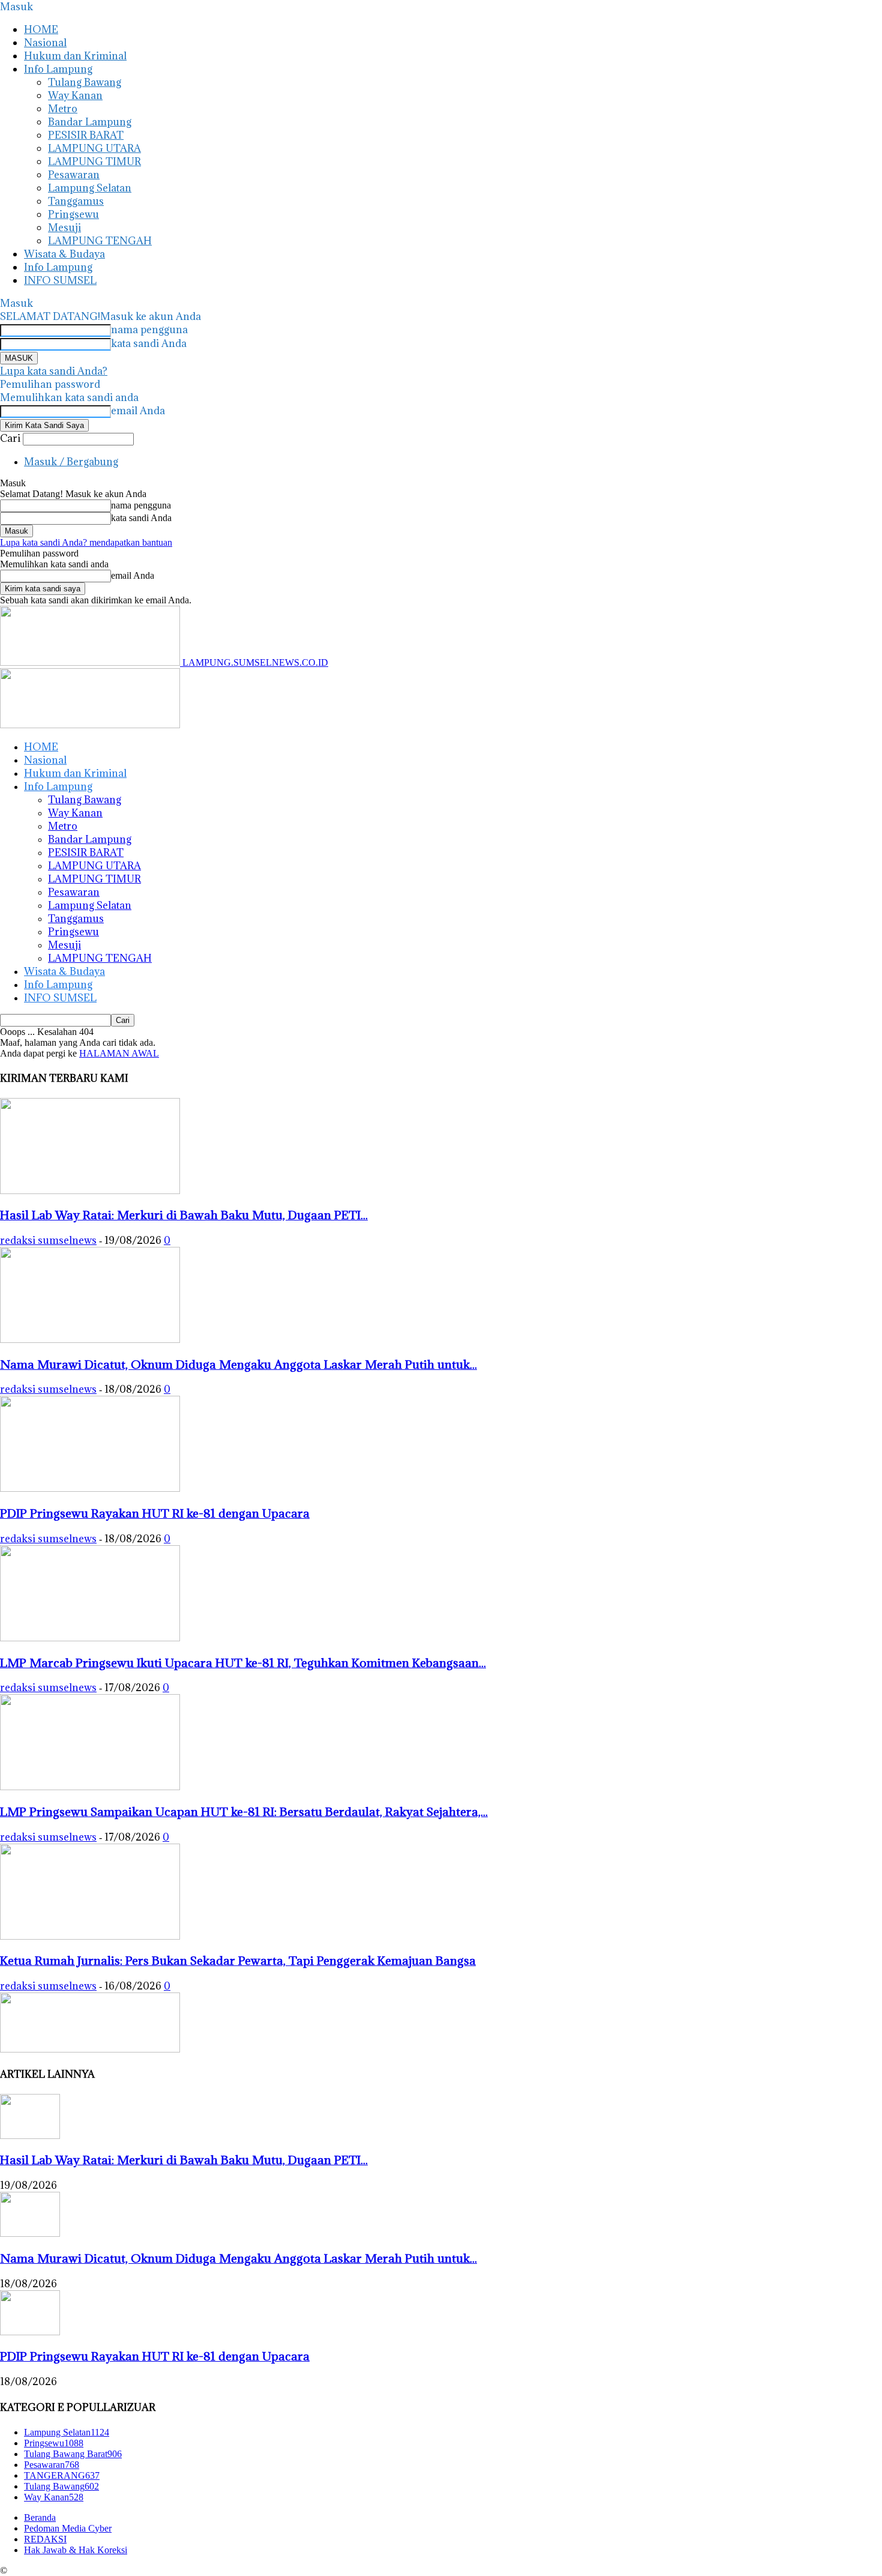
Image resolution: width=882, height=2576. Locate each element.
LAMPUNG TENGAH (100, 241)
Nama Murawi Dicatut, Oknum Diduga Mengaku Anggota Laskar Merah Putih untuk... (238, 1364)
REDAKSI (45, 2539)
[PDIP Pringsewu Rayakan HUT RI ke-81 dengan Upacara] (90, 1489)
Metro (63, 109)
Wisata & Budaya (64, 254)
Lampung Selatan (90, 188)
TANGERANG (62, 2475)
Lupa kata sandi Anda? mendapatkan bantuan (86, 542)
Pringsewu (73, 214)
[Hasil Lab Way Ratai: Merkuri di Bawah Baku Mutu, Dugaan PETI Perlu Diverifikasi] (90, 1191)
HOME (41, 29)
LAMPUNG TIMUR (94, 161)
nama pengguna (149, 330)
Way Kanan (75, 95)
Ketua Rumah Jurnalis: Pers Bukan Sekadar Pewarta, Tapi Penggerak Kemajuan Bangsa (238, 1960)
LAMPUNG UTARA (94, 148)
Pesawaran (74, 175)
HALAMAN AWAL (119, 1053)
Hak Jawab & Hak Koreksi (76, 2550)
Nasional (45, 43)
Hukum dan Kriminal (75, 56)
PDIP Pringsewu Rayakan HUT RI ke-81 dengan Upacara (155, 1513)
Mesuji (64, 228)
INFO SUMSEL (60, 280)
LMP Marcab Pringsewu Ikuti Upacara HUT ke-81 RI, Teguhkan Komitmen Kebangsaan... (243, 1663)
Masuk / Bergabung (71, 462)
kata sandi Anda (149, 343)
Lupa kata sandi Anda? (54, 371)
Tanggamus (76, 201)
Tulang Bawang (85, 82)
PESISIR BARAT (86, 135)
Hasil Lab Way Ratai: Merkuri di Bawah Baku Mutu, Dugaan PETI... (184, 1215)
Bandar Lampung (90, 122)
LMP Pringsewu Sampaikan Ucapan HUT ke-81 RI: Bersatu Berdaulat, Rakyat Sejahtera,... (244, 1811)
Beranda (40, 2517)
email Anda (138, 411)
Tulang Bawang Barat (73, 2454)
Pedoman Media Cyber (68, 2528)
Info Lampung (58, 69)
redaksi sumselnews (48, 1240)
